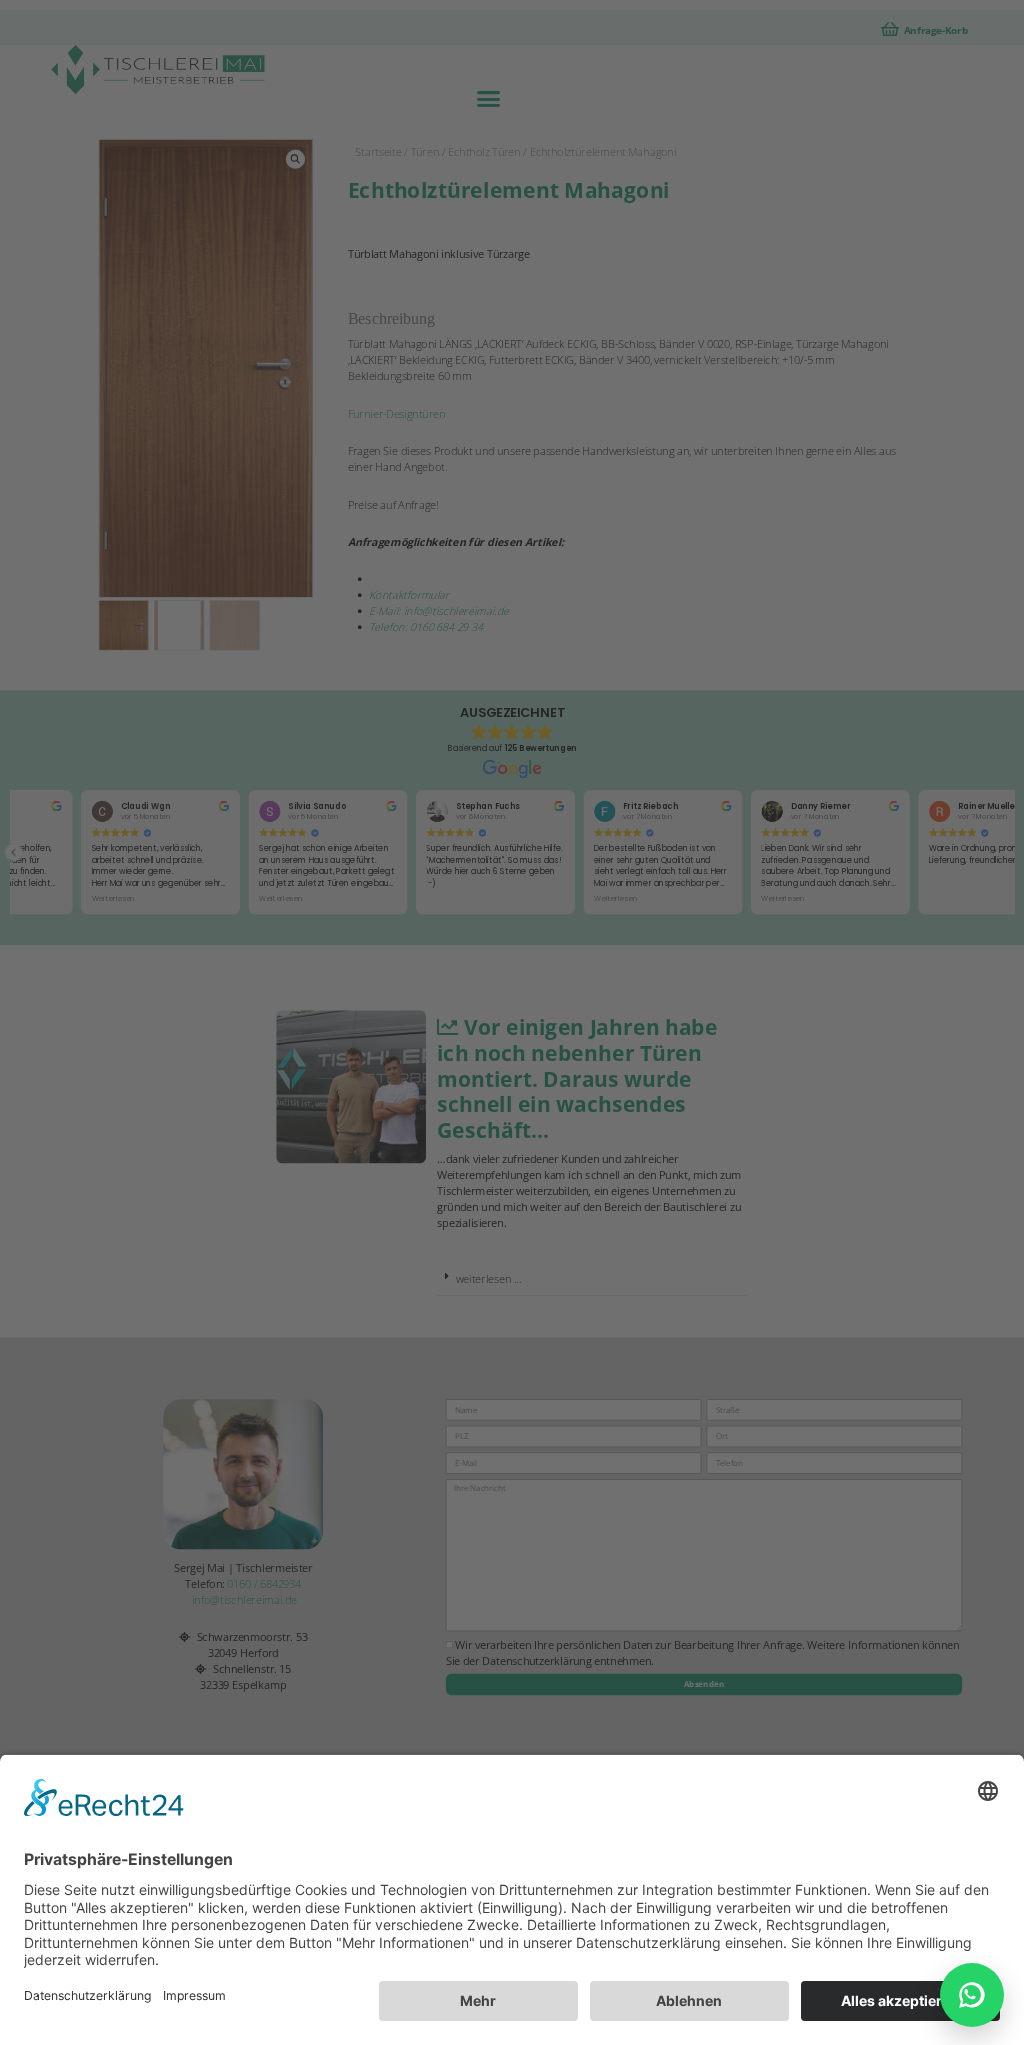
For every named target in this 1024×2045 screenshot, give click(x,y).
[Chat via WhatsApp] (972, 1995)
